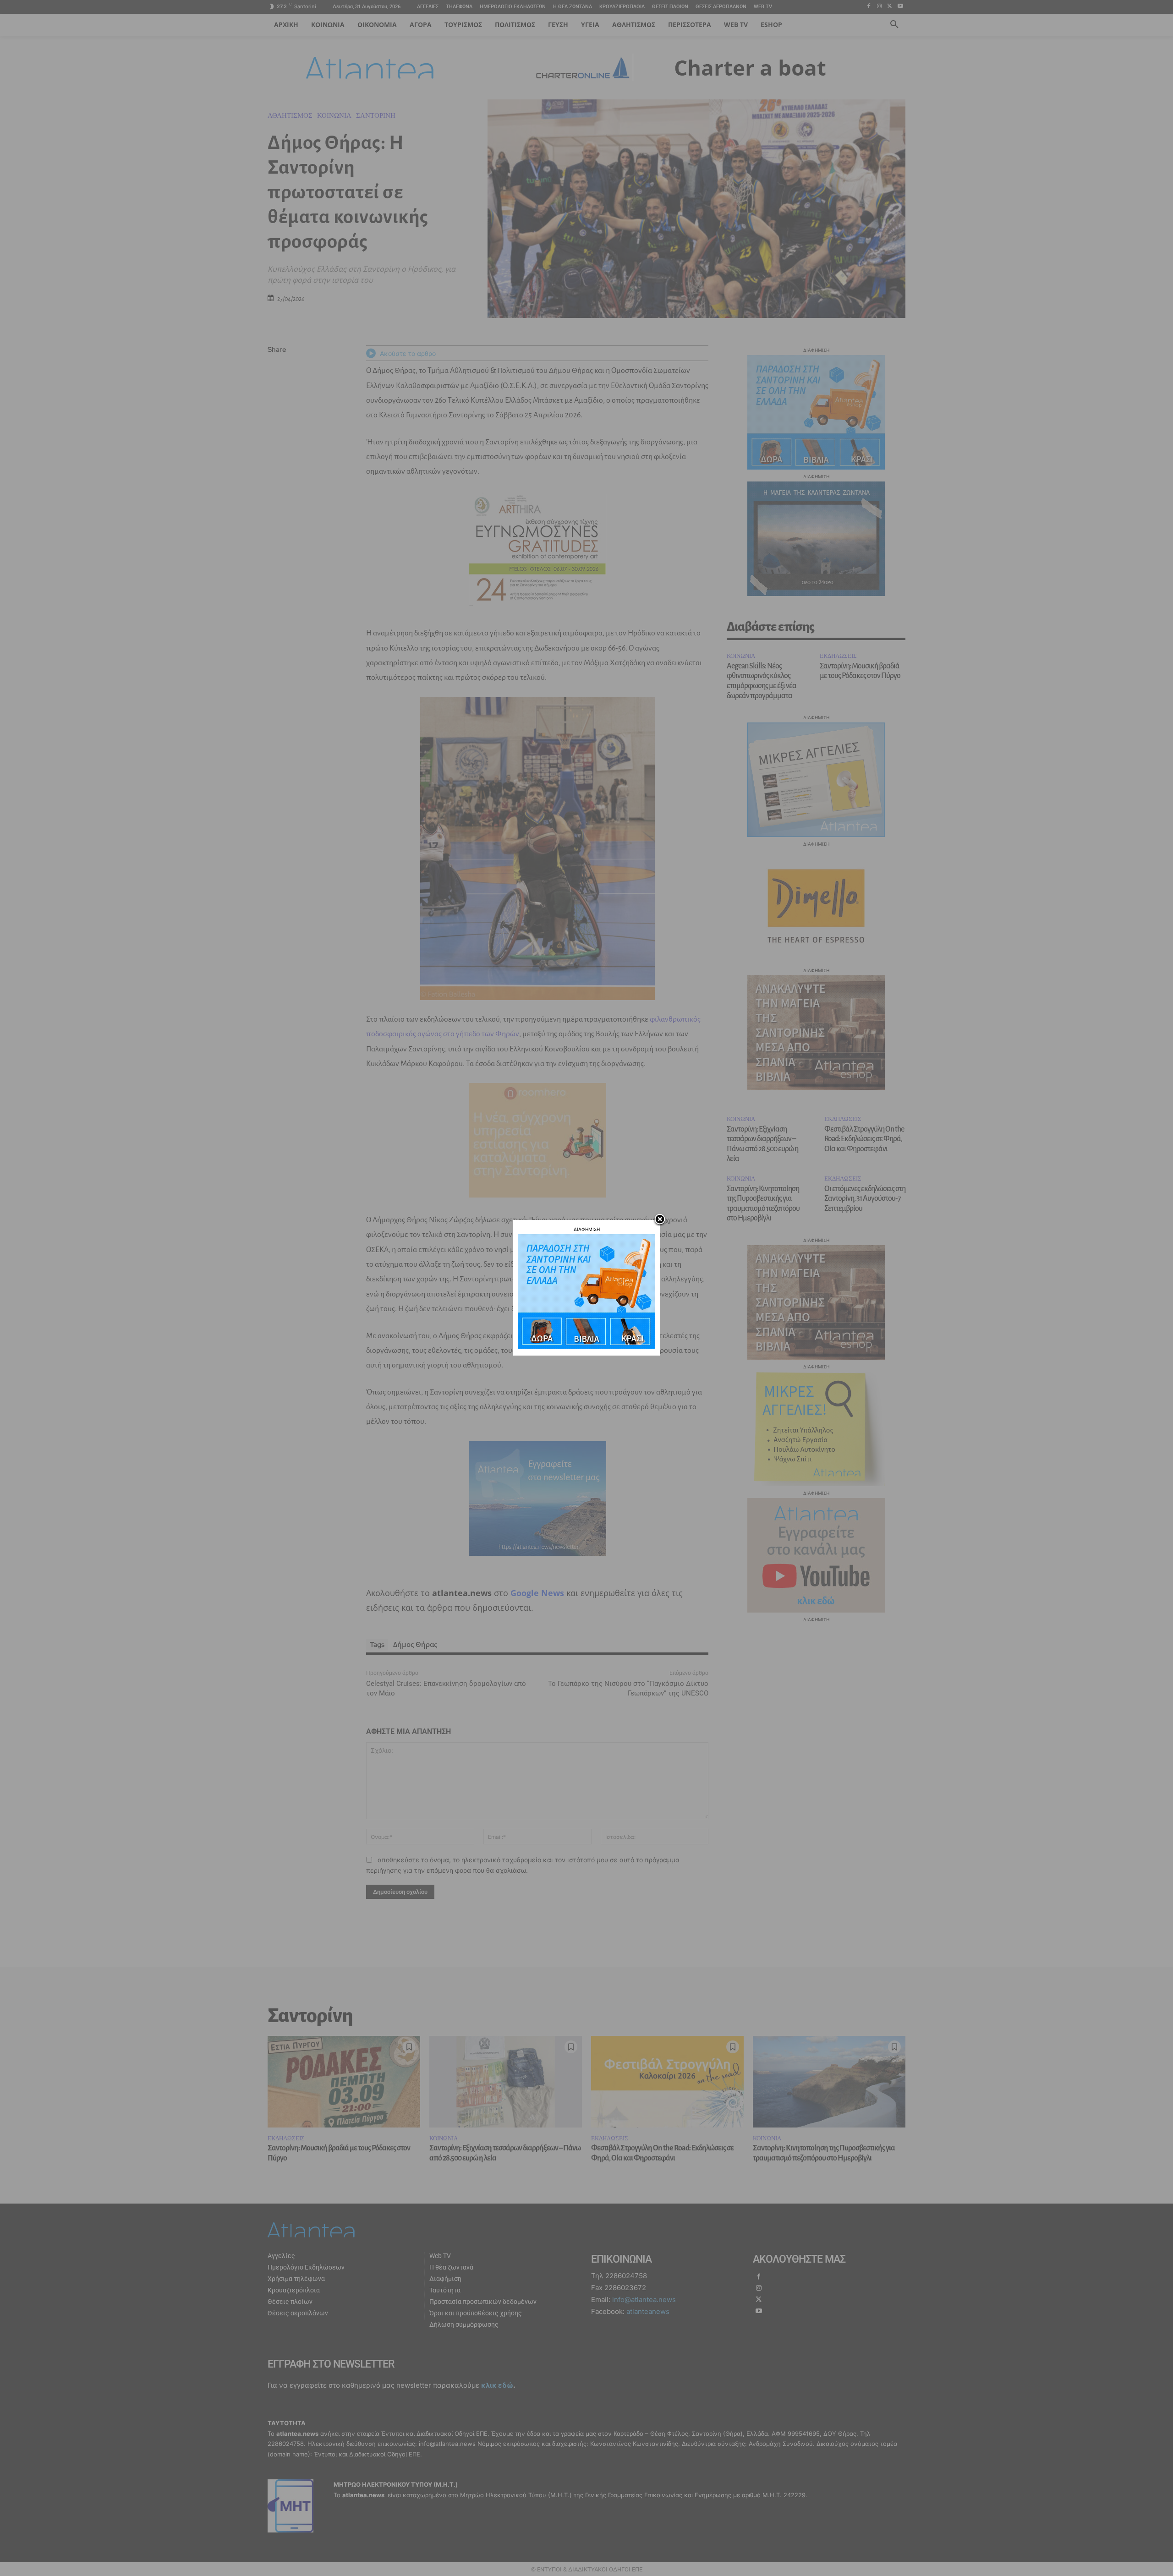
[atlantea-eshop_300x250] (586, 1346)
